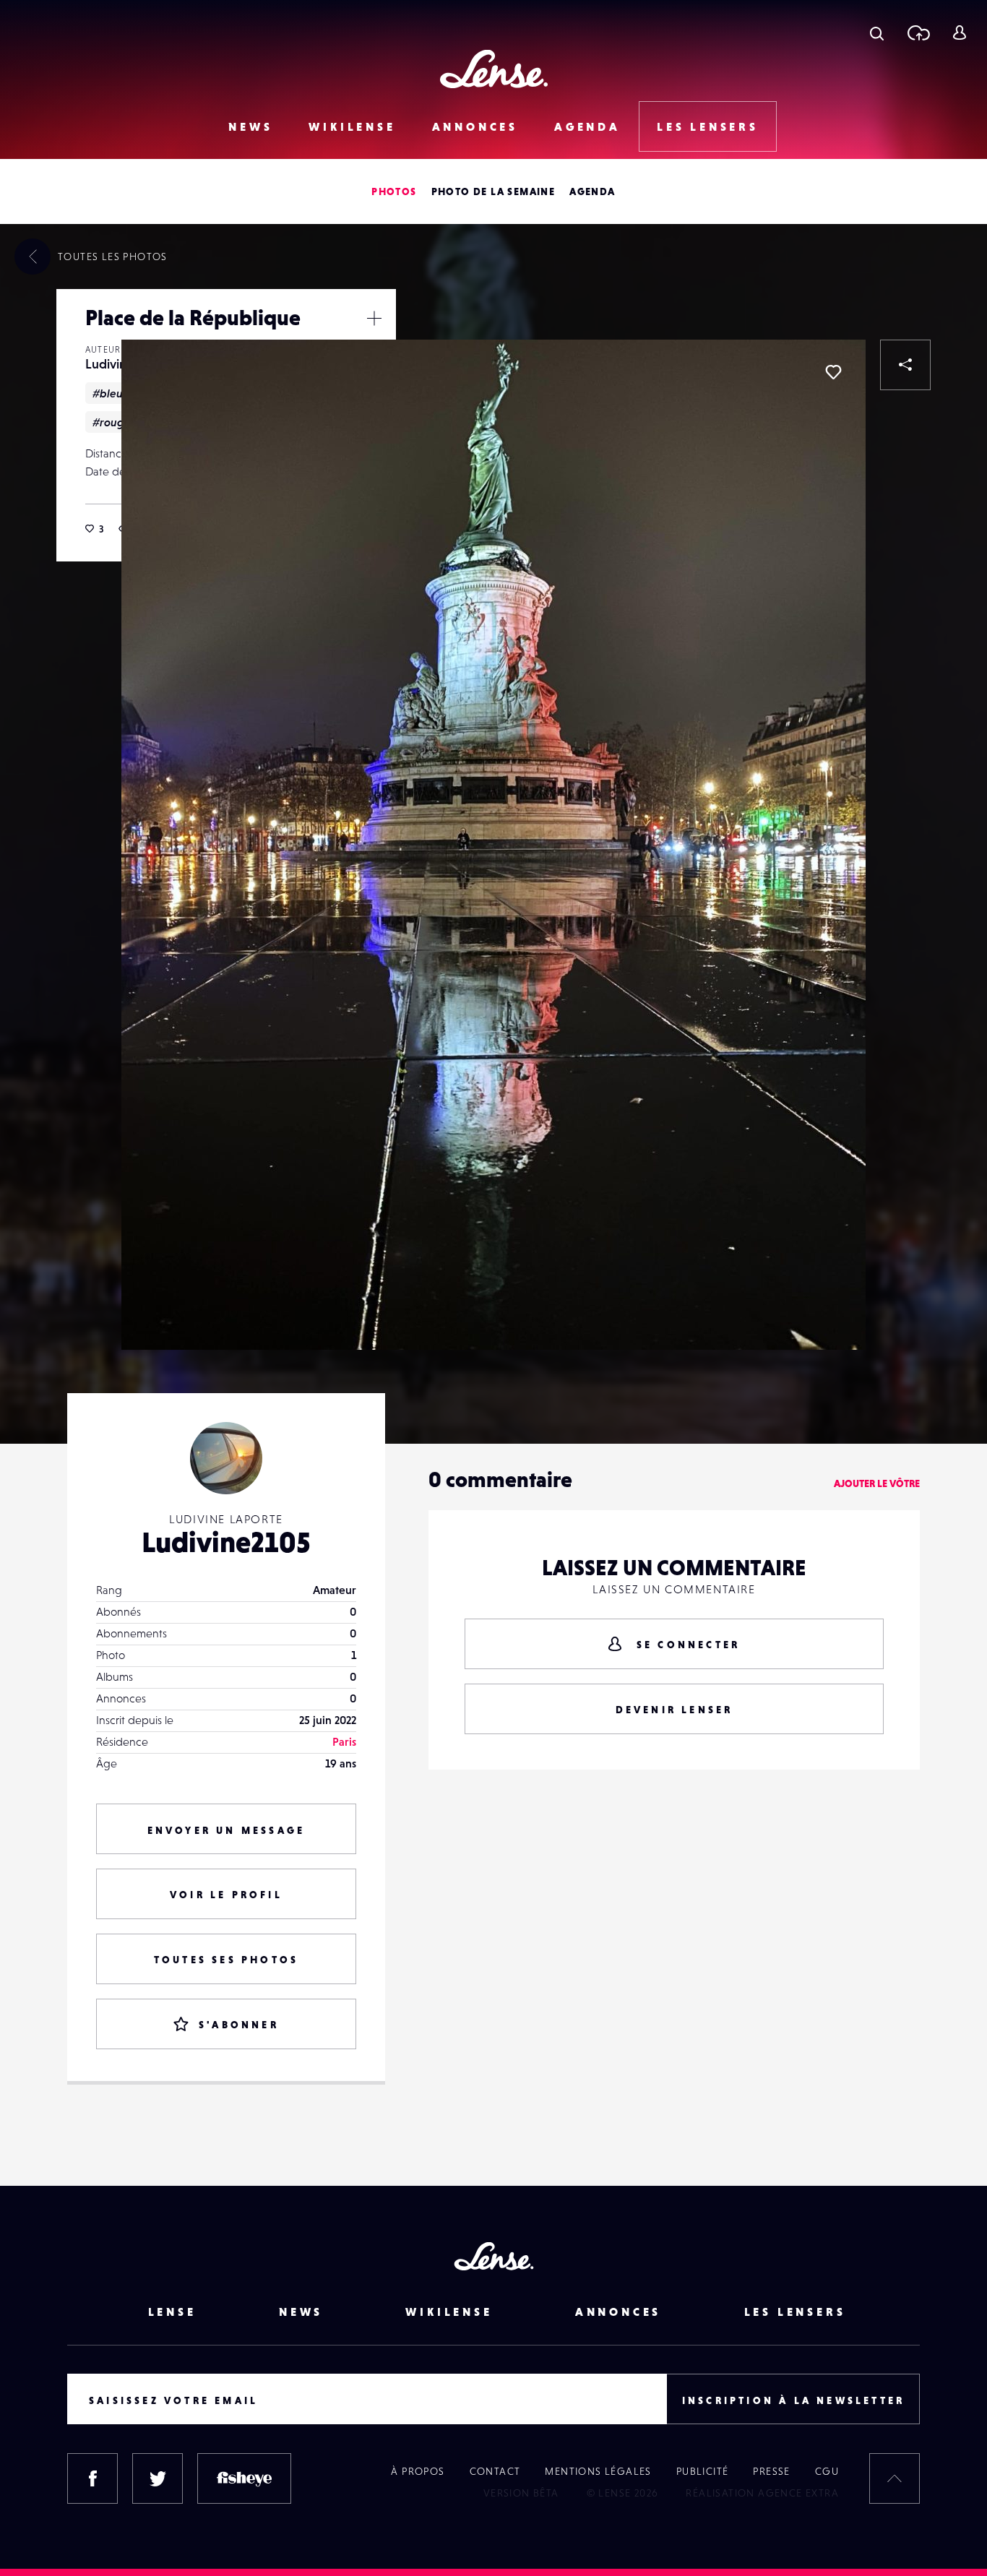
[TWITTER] (158, 2478)
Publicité (703, 2471)
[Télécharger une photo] (918, 33)
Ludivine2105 (226, 1542)
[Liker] (833, 372)
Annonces (475, 126)
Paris (344, 1741)
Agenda (587, 126)
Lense (172, 2312)
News (250, 126)
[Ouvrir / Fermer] (374, 318)
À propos (418, 2471)
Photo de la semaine (493, 191)
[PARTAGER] (905, 365)
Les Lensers (708, 126)
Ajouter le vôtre (877, 1483)
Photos (394, 191)
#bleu (108, 393)
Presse (771, 2471)
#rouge (112, 422)
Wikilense (352, 126)
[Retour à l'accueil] (494, 69)
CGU (827, 2471)
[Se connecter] (959, 33)
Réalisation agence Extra (762, 2493)
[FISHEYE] (244, 2478)
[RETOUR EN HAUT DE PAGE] (895, 2478)
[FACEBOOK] (92, 2478)
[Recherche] (877, 33)
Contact (495, 2471)
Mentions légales (598, 2471)
